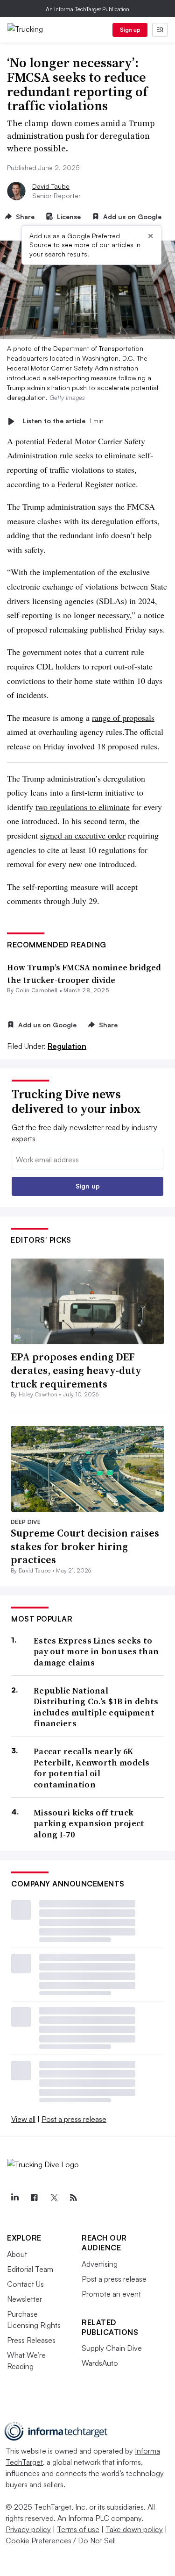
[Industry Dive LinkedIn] (14, 2198)
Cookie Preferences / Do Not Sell (61, 2540)
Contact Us (25, 2284)
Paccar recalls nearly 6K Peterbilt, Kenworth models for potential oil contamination (92, 1768)
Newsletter (24, 2299)
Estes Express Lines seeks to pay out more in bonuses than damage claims (96, 1651)
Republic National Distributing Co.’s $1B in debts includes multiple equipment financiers (96, 1707)
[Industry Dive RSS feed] (73, 2198)
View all (23, 2119)
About (17, 2254)
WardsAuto (100, 2363)
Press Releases (31, 2340)
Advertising (100, 2264)
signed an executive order (83, 835)
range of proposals (123, 718)
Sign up (130, 30)
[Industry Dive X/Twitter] (54, 2198)
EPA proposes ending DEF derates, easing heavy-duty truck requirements (76, 1370)
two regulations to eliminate (83, 807)
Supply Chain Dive (112, 2348)
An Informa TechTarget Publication (87, 9)
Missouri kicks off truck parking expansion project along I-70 (89, 1823)
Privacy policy (28, 2529)
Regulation (67, 1046)
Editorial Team (30, 2269)
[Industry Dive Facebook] (34, 2198)
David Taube (51, 186)
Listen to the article (63, 421)
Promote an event (111, 2294)
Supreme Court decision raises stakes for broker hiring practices (85, 1546)
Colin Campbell (36, 990)
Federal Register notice (97, 484)
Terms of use (78, 2529)
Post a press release (74, 2119)
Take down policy (134, 2529)
